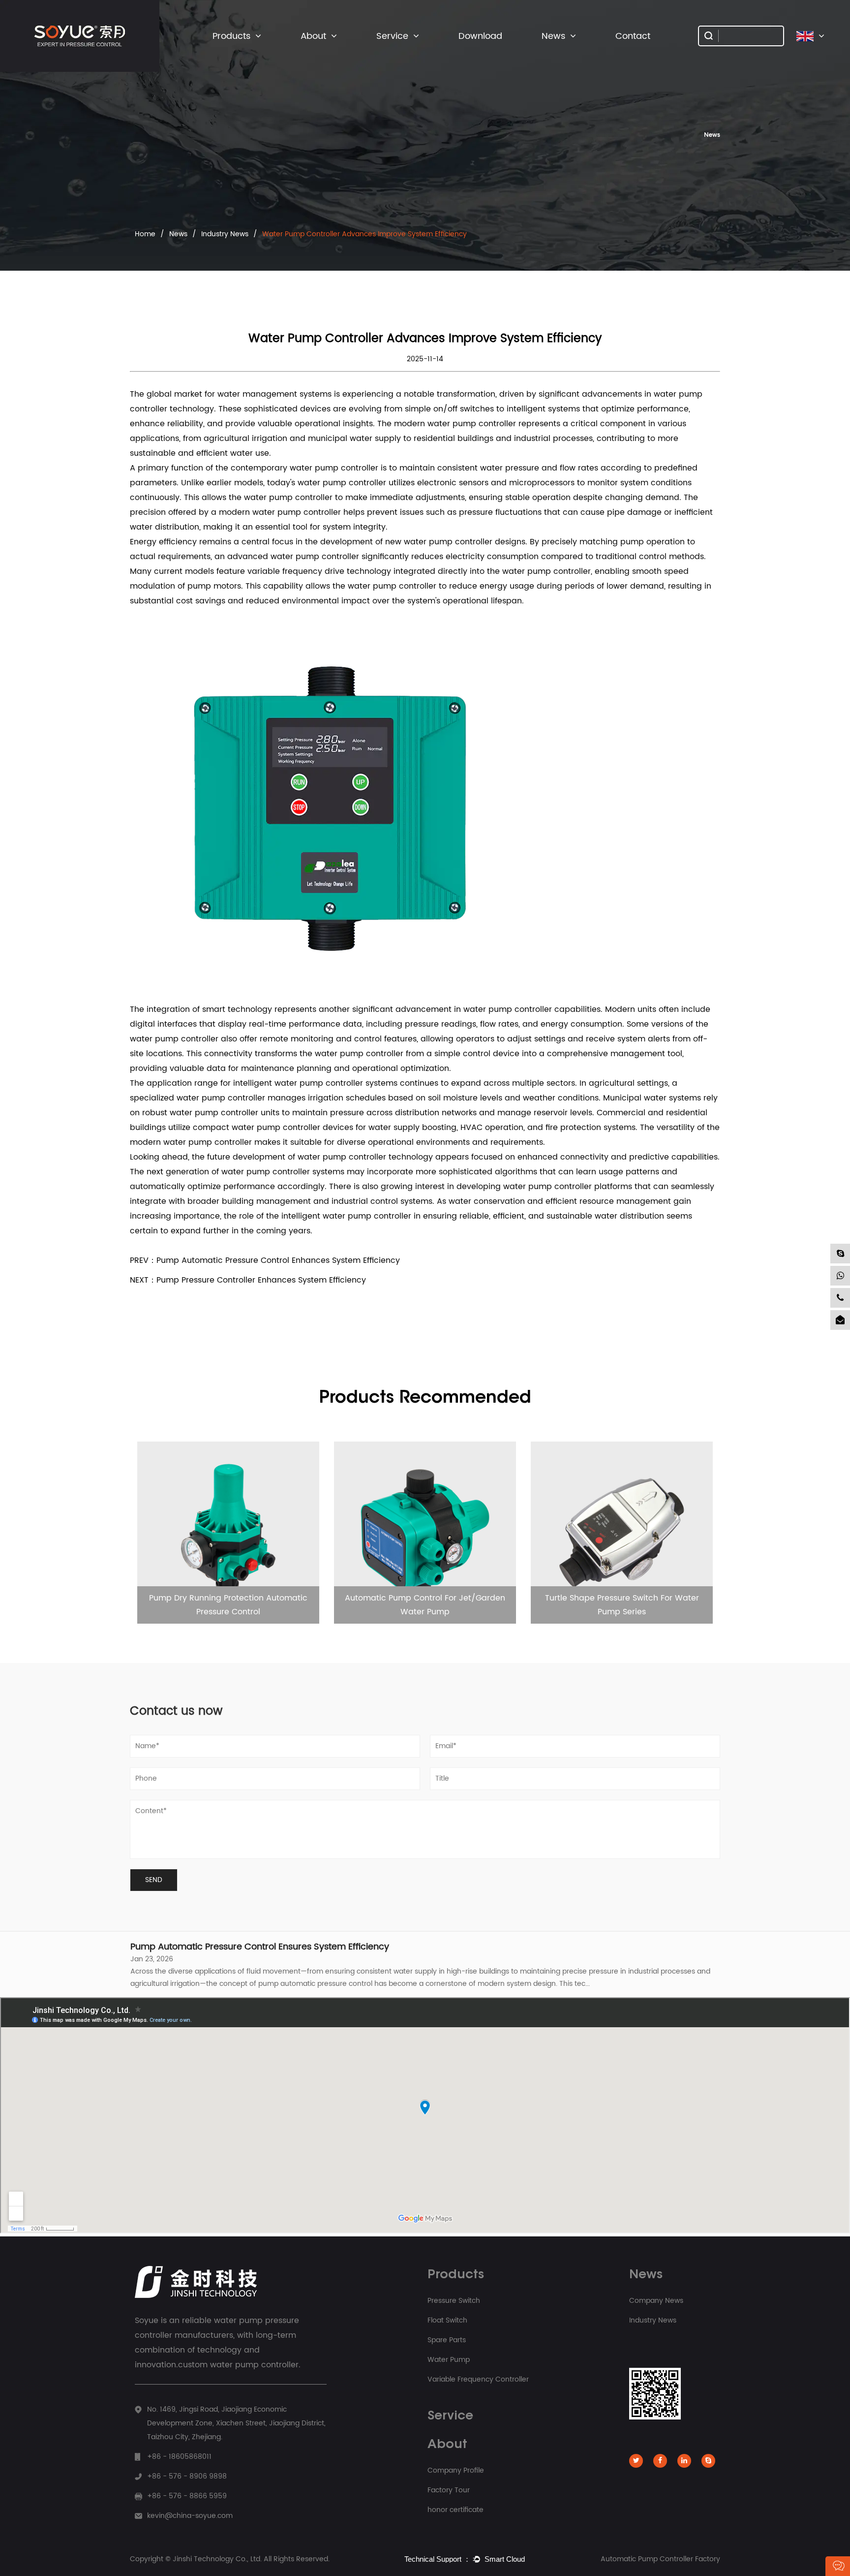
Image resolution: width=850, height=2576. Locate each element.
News (553, 36)
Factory (314, 54)
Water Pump (449, 2360)
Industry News (564, 53)
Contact (633, 36)
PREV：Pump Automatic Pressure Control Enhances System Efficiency (265, 1260)
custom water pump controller (238, 2365)
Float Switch (233, 53)
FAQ (386, 53)
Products (231, 36)
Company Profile (327, 53)
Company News (567, 54)
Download (480, 36)
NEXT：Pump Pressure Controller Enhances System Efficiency (248, 1280)
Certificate (318, 52)
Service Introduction (408, 54)
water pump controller (342, 1157)
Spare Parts (232, 52)
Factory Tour (449, 2490)
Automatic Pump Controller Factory (660, 2559)
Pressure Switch (238, 54)
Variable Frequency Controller (248, 49)
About (313, 36)
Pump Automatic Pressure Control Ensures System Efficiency (260, 1943)
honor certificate (455, 2510)
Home (145, 234)
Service (392, 36)
